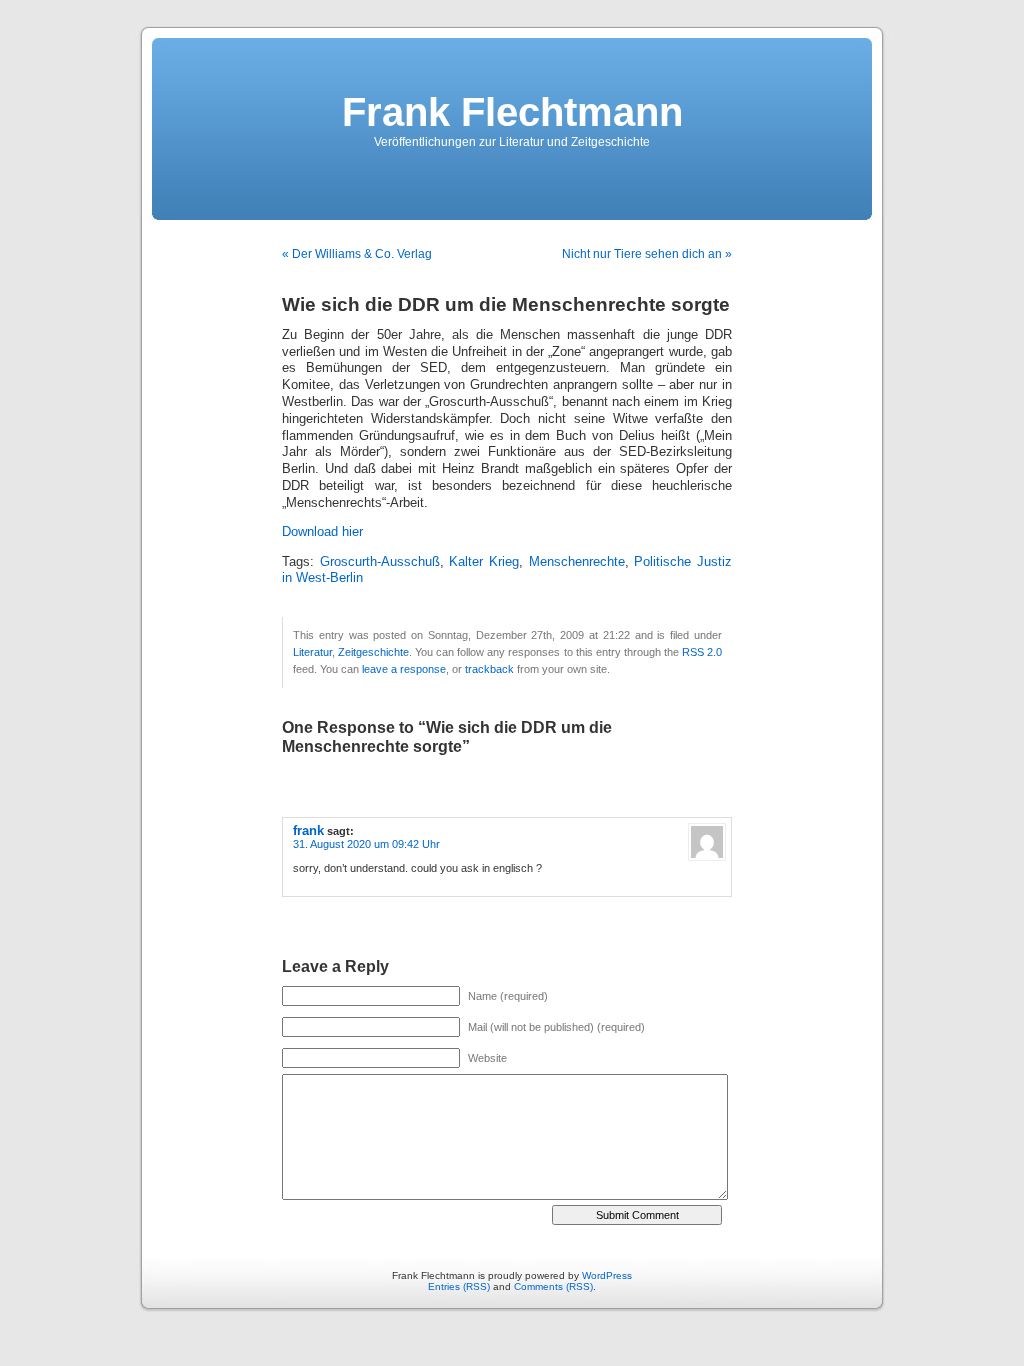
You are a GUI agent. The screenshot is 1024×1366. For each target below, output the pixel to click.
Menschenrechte (577, 562)
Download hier (322, 532)
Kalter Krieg (484, 562)
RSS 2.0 (702, 652)
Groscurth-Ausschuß (380, 562)
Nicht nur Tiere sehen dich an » (647, 254)
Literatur (312, 652)
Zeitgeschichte (373, 652)
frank (308, 830)
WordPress (607, 1275)
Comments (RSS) (553, 1286)
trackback (489, 669)
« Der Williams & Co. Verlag (357, 254)
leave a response (404, 669)
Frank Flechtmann (512, 112)
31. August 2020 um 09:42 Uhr (366, 844)
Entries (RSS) (459, 1286)
